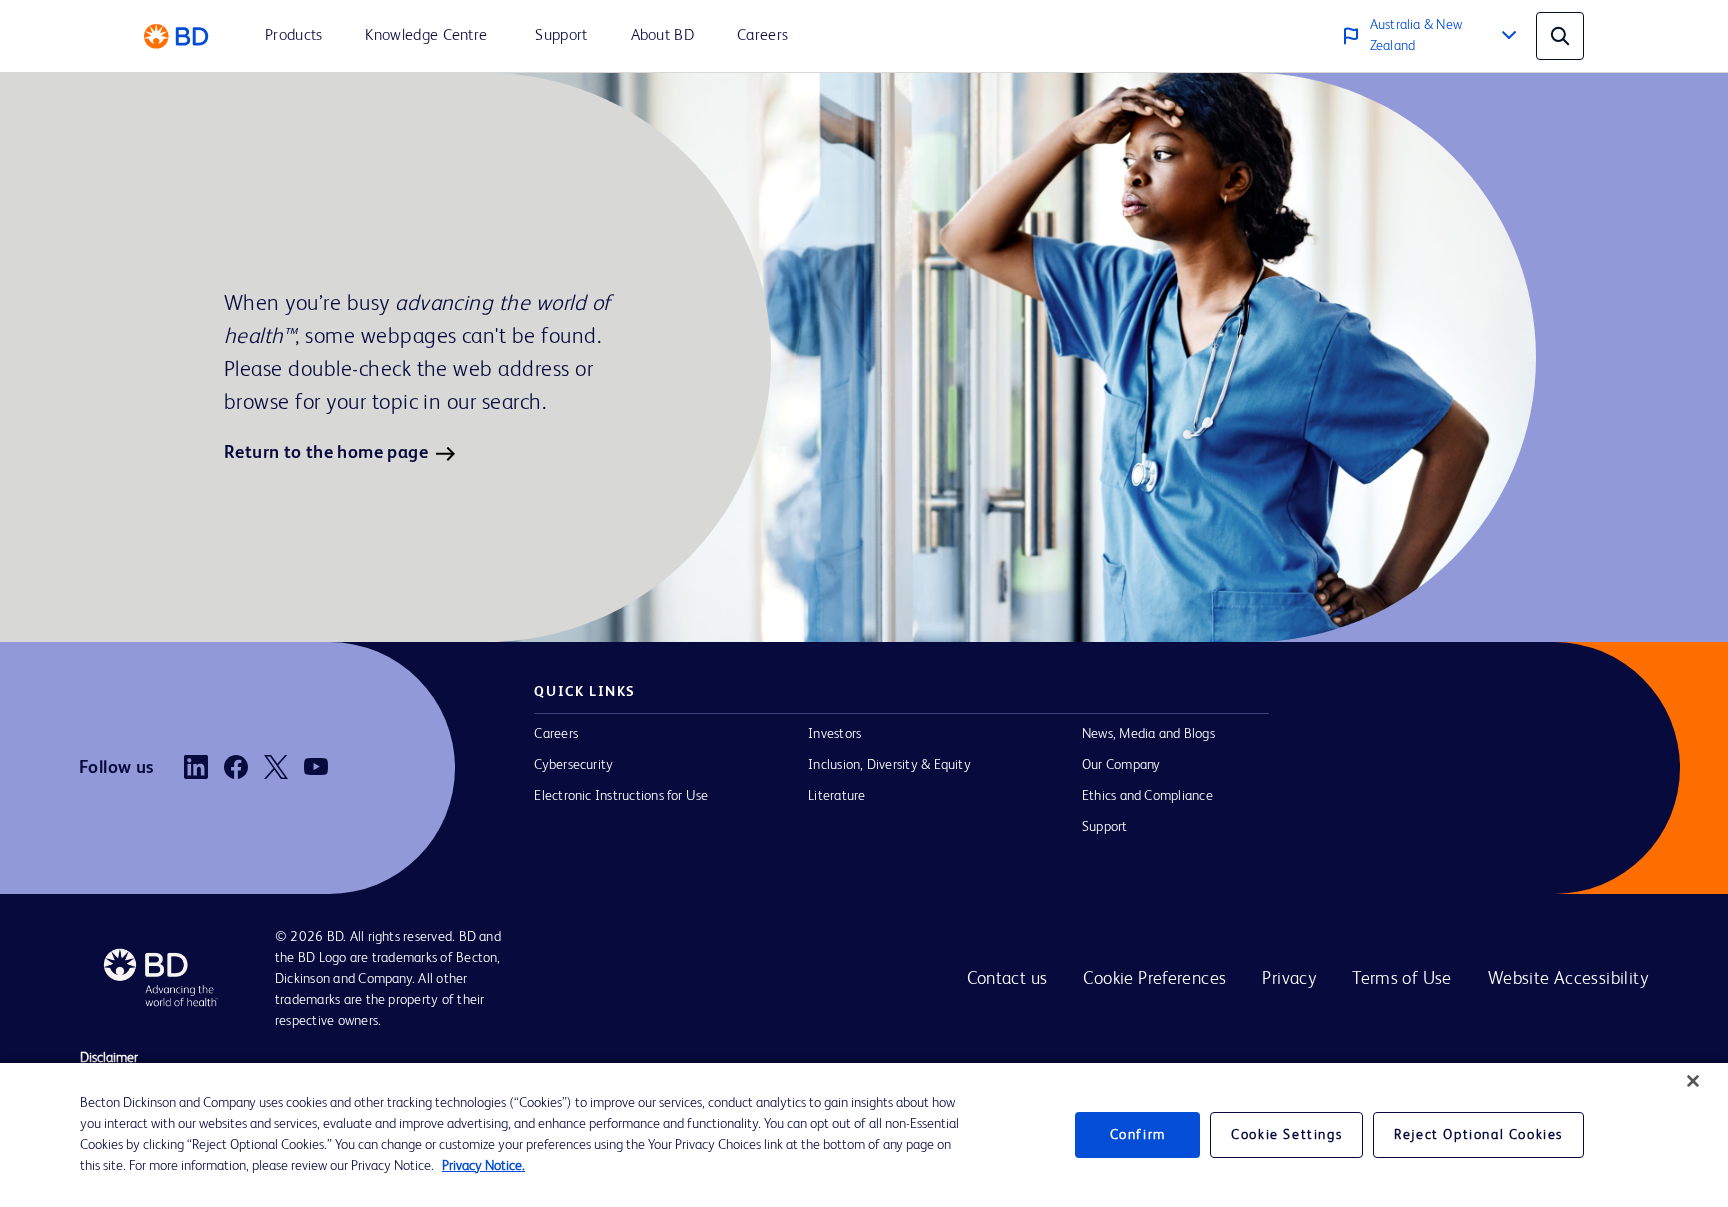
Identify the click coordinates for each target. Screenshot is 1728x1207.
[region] (864, 1135)
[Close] (1693, 1081)
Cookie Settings (1286, 1135)
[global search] (1560, 36)
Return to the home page (326, 453)
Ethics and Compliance (1147, 796)
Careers (556, 734)
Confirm (1138, 1135)
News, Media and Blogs (1148, 734)
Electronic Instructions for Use (621, 796)
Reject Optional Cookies (1478, 1135)
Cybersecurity (573, 765)
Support (1105, 827)
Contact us (1007, 979)
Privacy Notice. (483, 1166)
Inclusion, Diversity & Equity (889, 765)
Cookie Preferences (1154, 979)
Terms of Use (1402, 979)
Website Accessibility (1568, 979)
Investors (834, 734)
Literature (836, 796)
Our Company (1121, 765)
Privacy (1289, 979)
